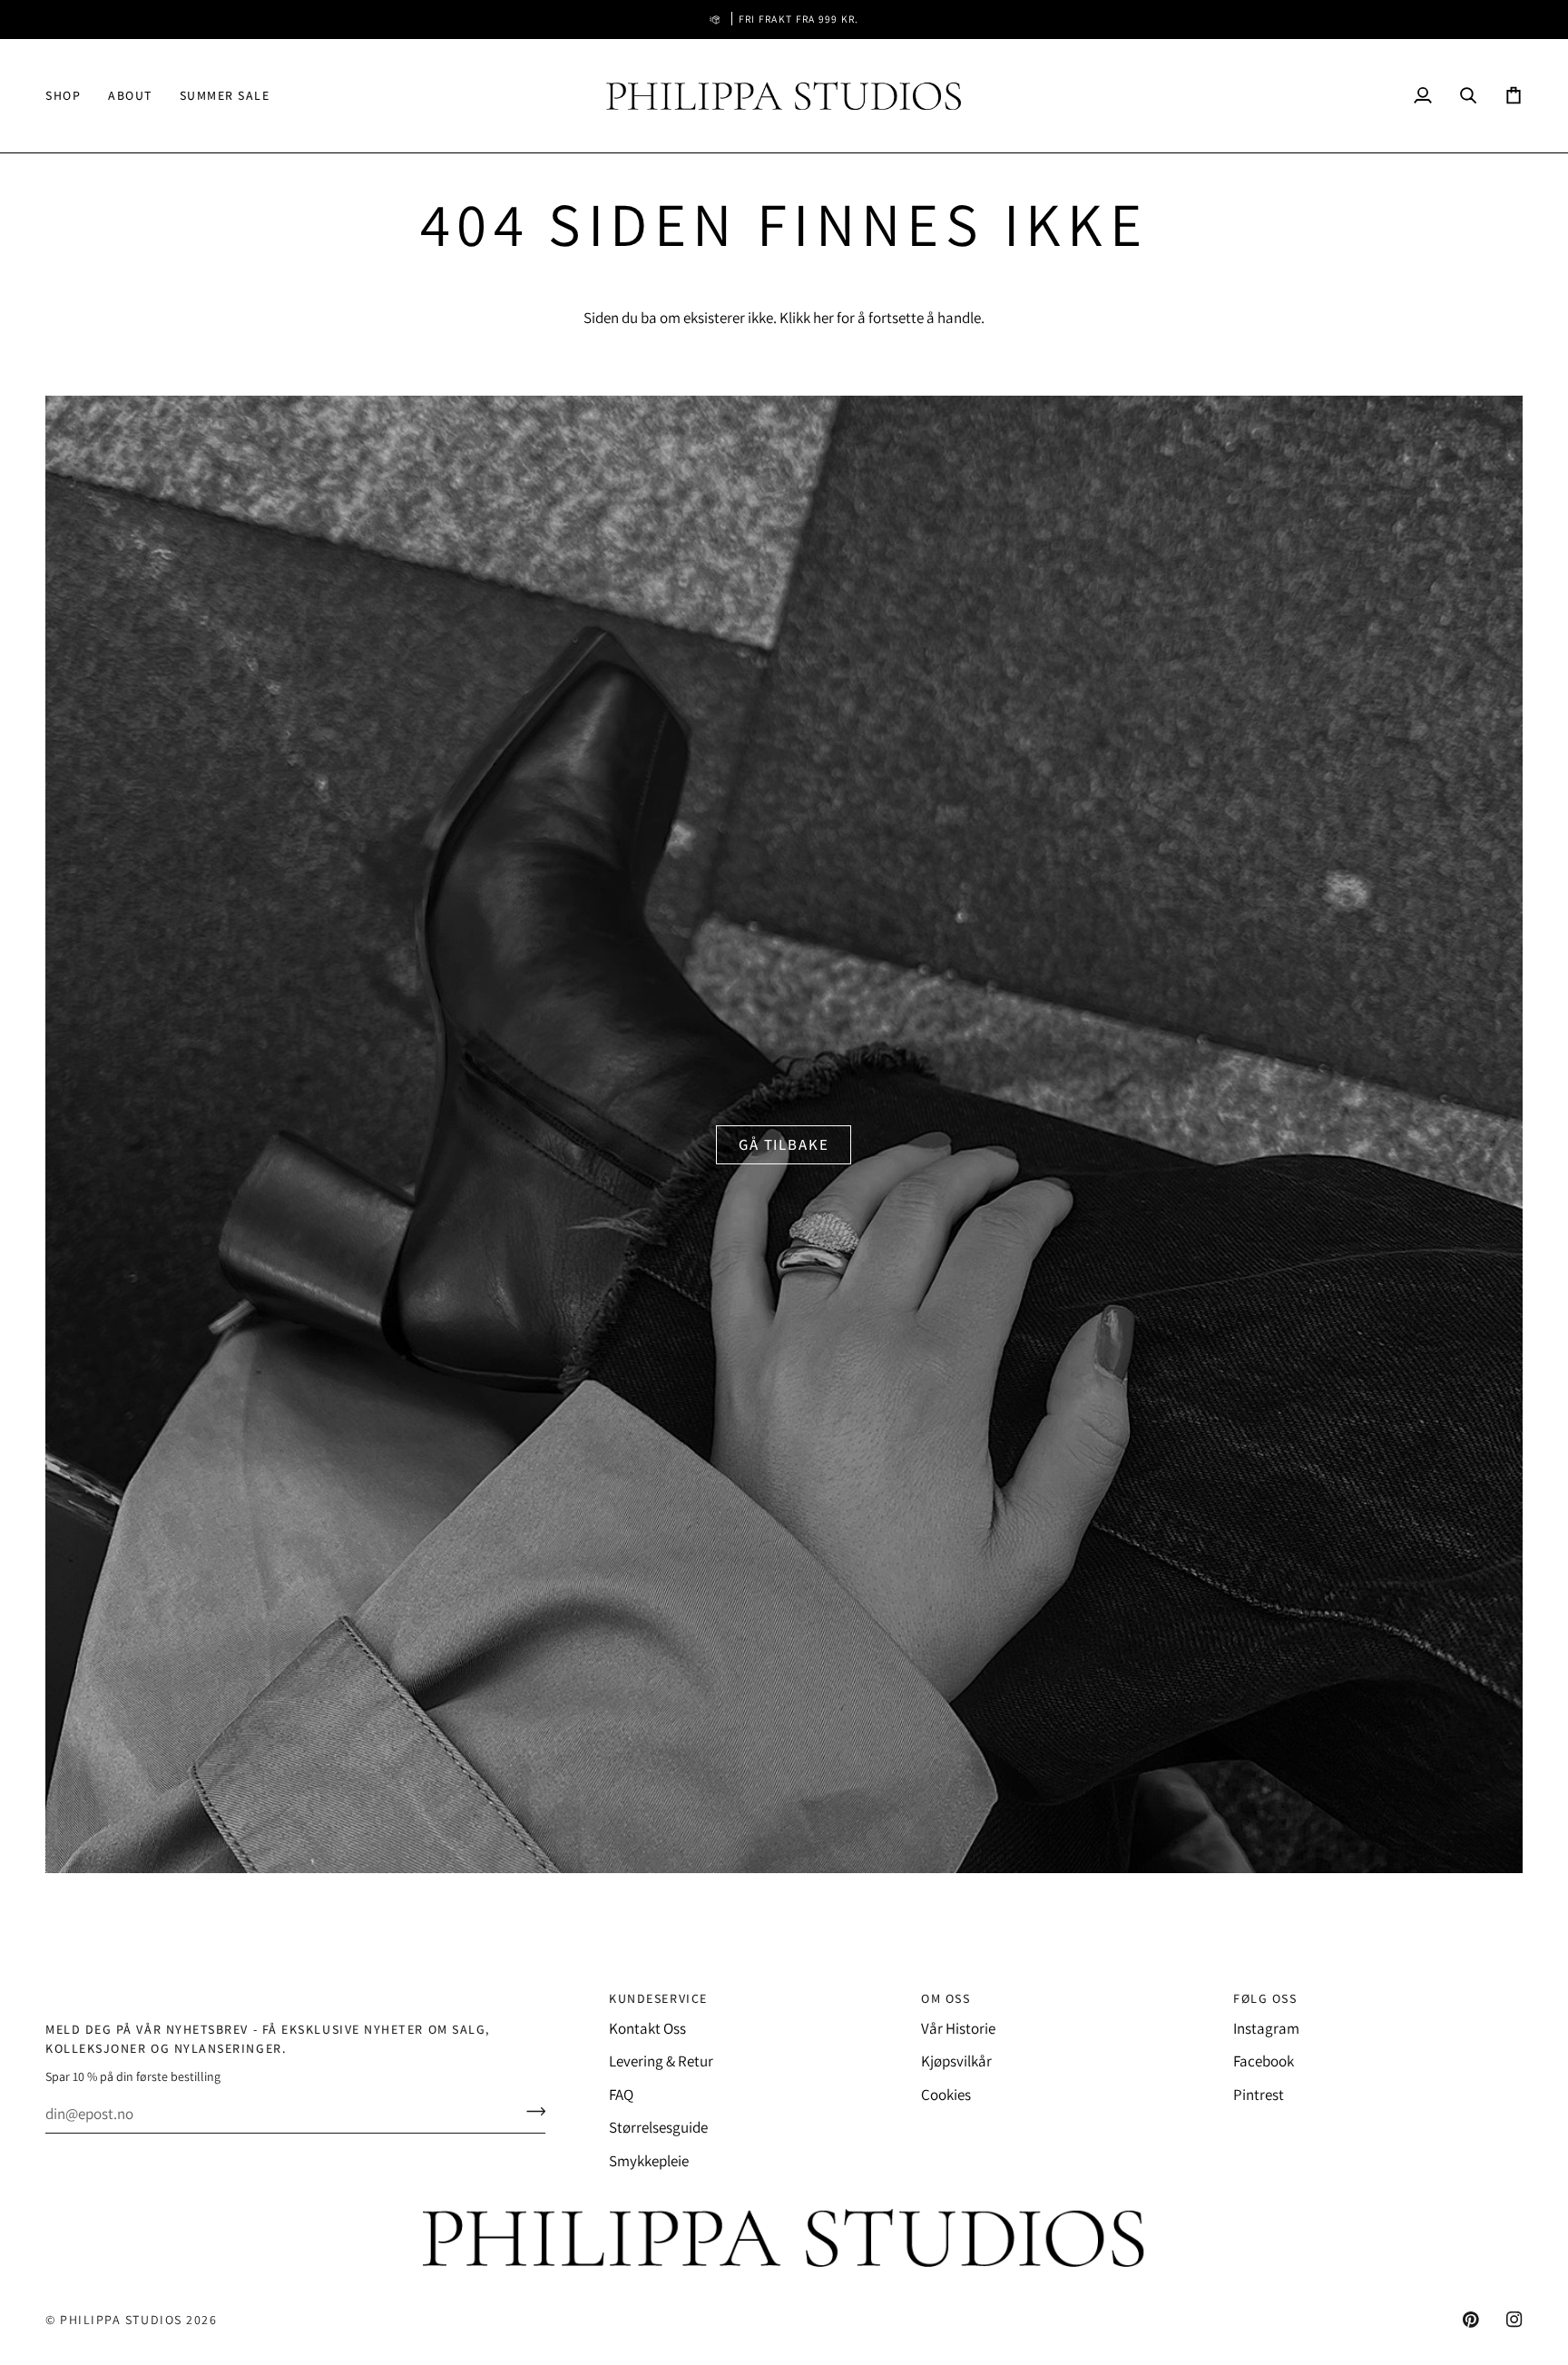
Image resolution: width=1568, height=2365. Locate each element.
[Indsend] (530, 2112)
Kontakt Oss (647, 2028)
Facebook (1264, 2061)
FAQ (621, 2095)
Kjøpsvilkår (956, 2061)
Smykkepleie (649, 2161)
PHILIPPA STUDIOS (121, 2320)
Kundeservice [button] (658, 1998)
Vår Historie (958, 2028)
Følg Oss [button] (1265, 1998)
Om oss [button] (946, 1998)
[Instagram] (1514, 2320)
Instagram (1266, 2028)
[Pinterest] (1471, 2320)
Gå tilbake (784, 1144)
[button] (70, 96)
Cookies (946, 2095)
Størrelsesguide (658, 2127)
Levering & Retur (661, 2061)
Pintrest (1259, 2095)
